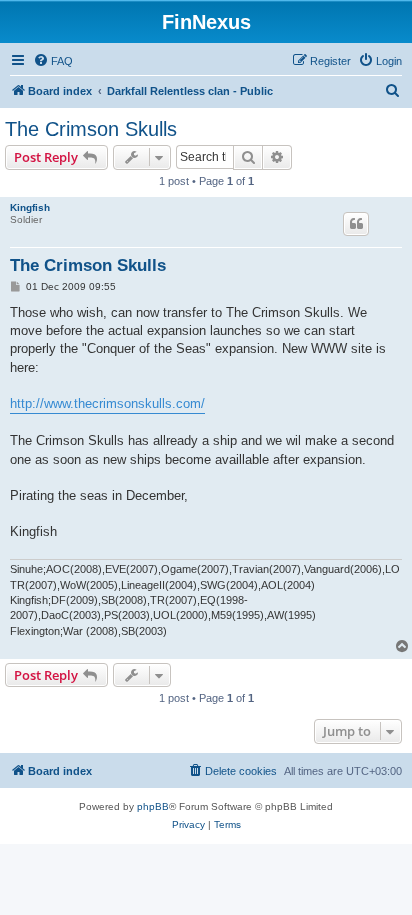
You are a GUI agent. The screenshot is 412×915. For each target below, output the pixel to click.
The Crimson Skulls (91, 129)
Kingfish (30, 207)
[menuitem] (53, 61)
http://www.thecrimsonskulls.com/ (107, 403)
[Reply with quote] (356, 224)
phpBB (153, 806)
